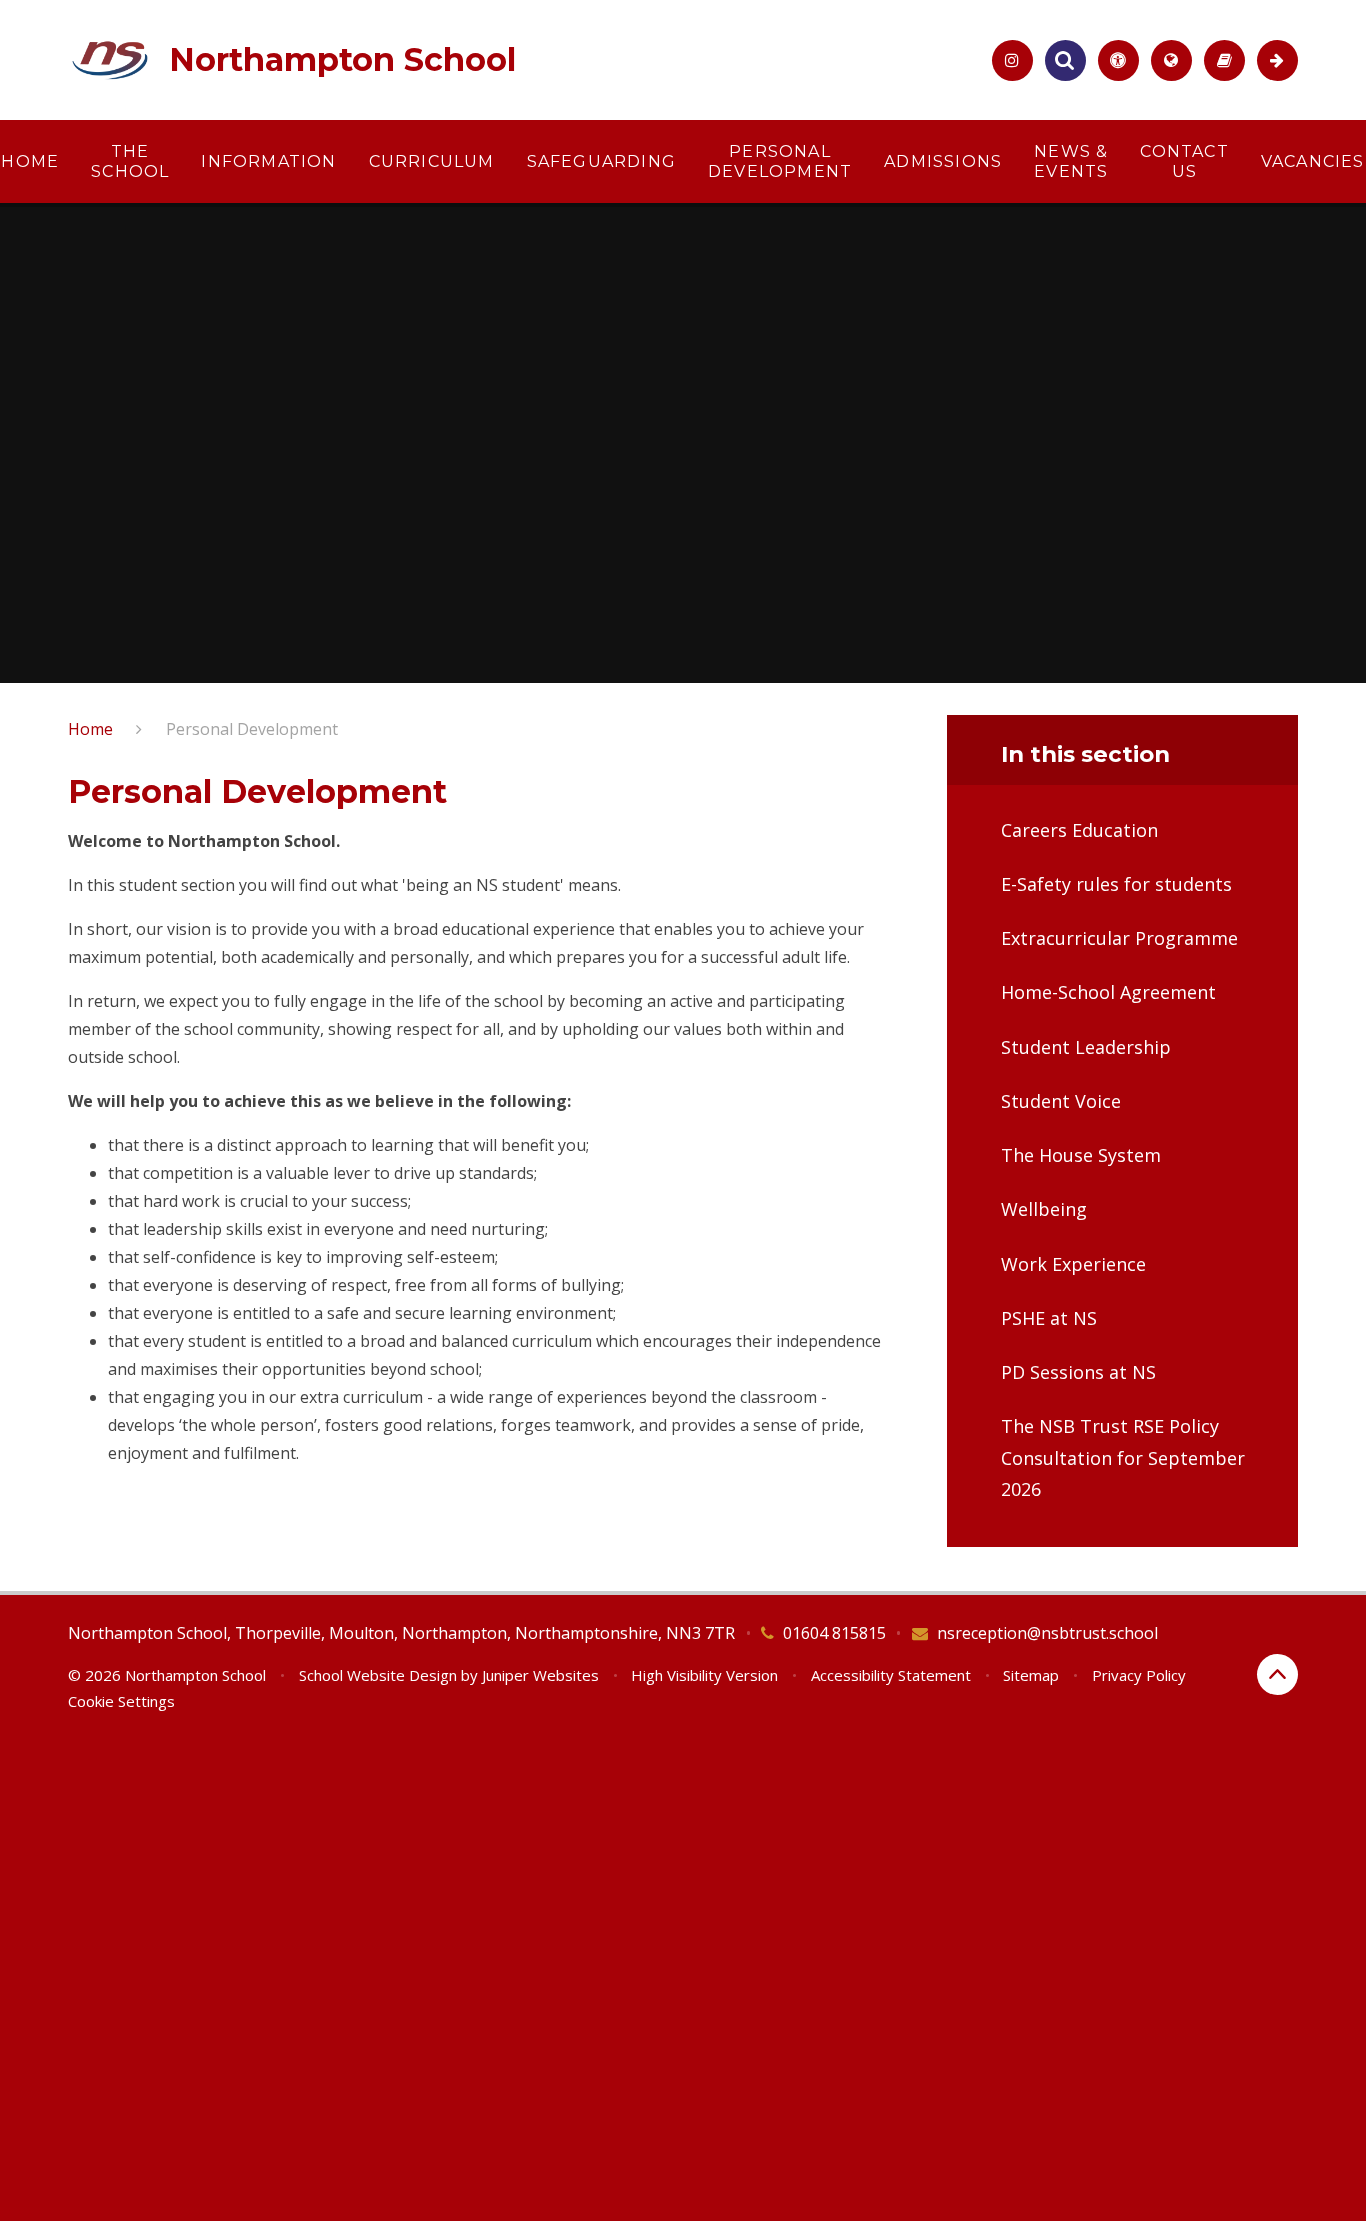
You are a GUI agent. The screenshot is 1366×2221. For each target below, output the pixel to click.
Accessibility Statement (891, 1675)
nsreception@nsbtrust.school (1047, 1633)
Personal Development (252, 729)
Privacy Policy (1139, 1675)
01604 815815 (834, 1633)
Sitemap (1031, 1675)
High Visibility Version (704, 1675)
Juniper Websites (540, 1675)
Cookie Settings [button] (121, 1701)
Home (90, 729)
